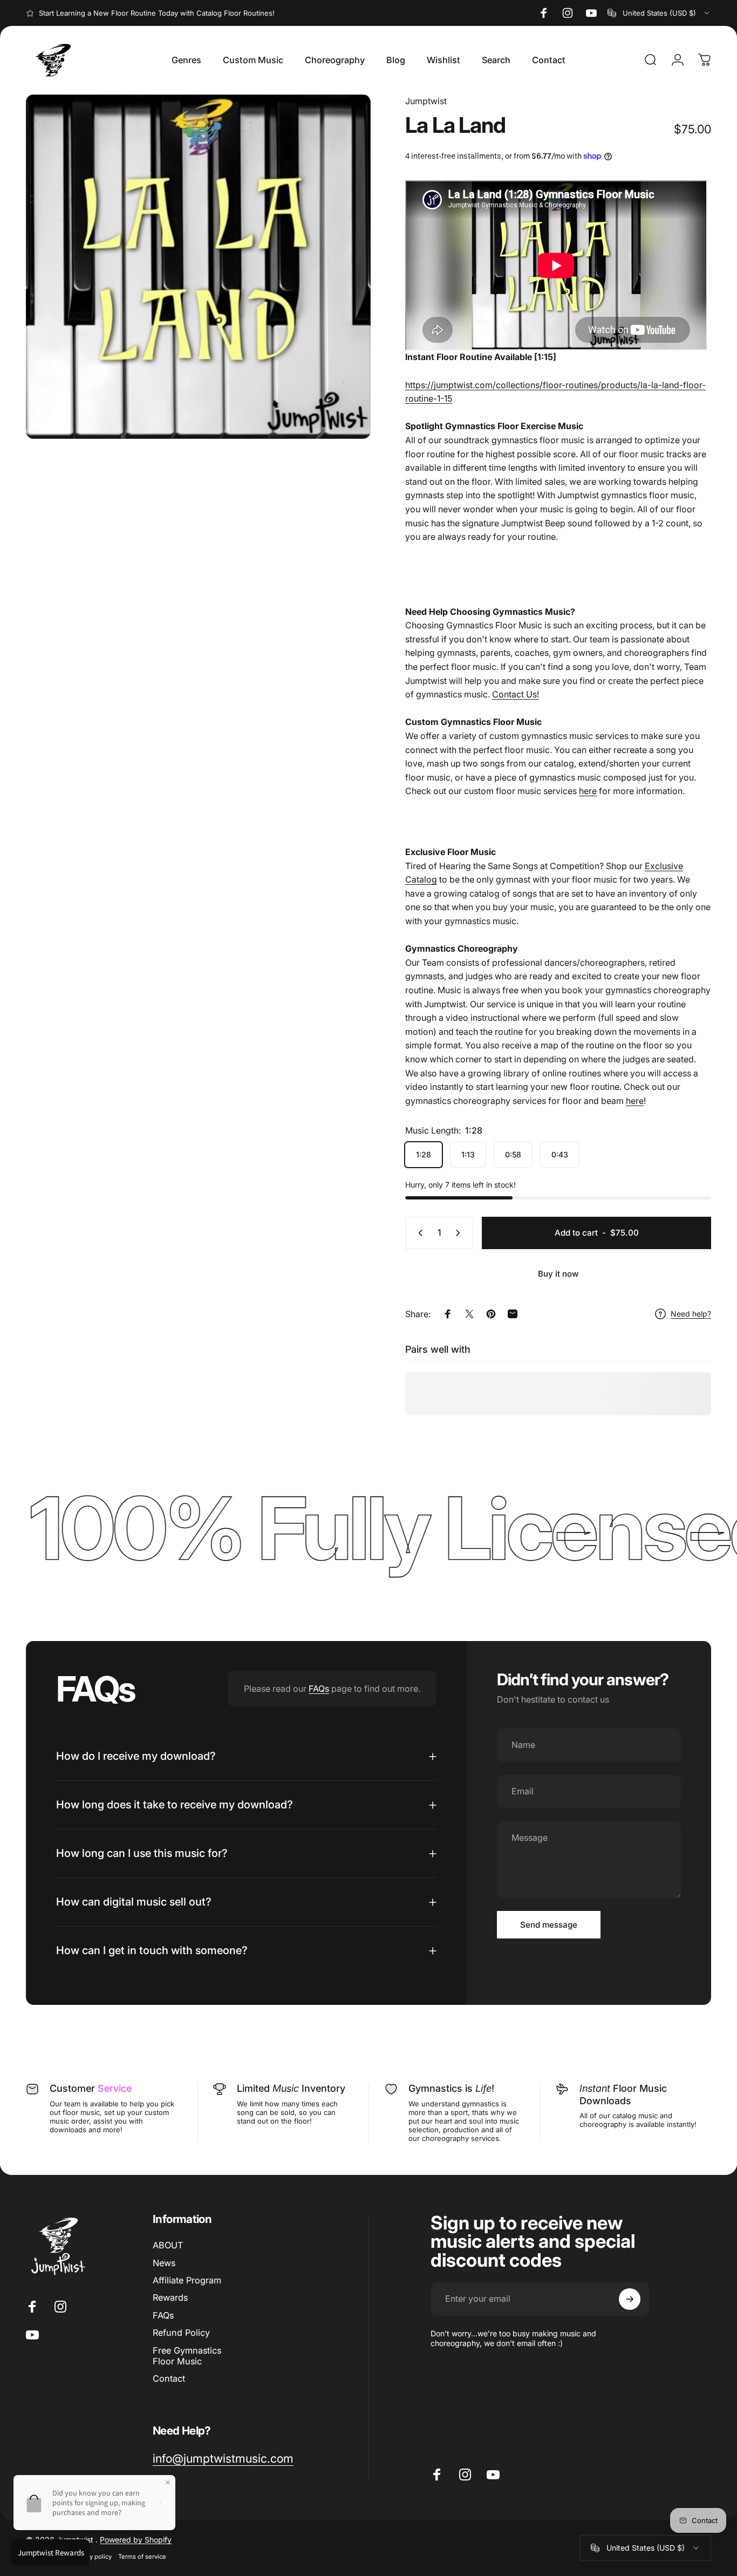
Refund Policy (181, 2333)
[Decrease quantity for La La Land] (418, 1233)
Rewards (170, 2297)
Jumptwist (426, 101)
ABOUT (168, 2245)
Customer (91, 2088)
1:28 (424, 1154)
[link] (223, 2459)
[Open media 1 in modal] (198, 267)
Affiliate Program (187, 2280)
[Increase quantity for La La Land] (460, 1233)
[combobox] (659, 13)
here (588, 791)
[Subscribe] (630, 2299)
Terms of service (142, 2557)
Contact (169, 2378)
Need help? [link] (691, 1314)
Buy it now (558, 1274)
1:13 (468, 1154)
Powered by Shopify (136, 2540)
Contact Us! (516, 694)
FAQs (319, 1689)
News (164, 2263)
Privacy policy (92, 2557)
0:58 (513, 1154)
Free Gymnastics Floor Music (187, 2356)
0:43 (560, 1154)
